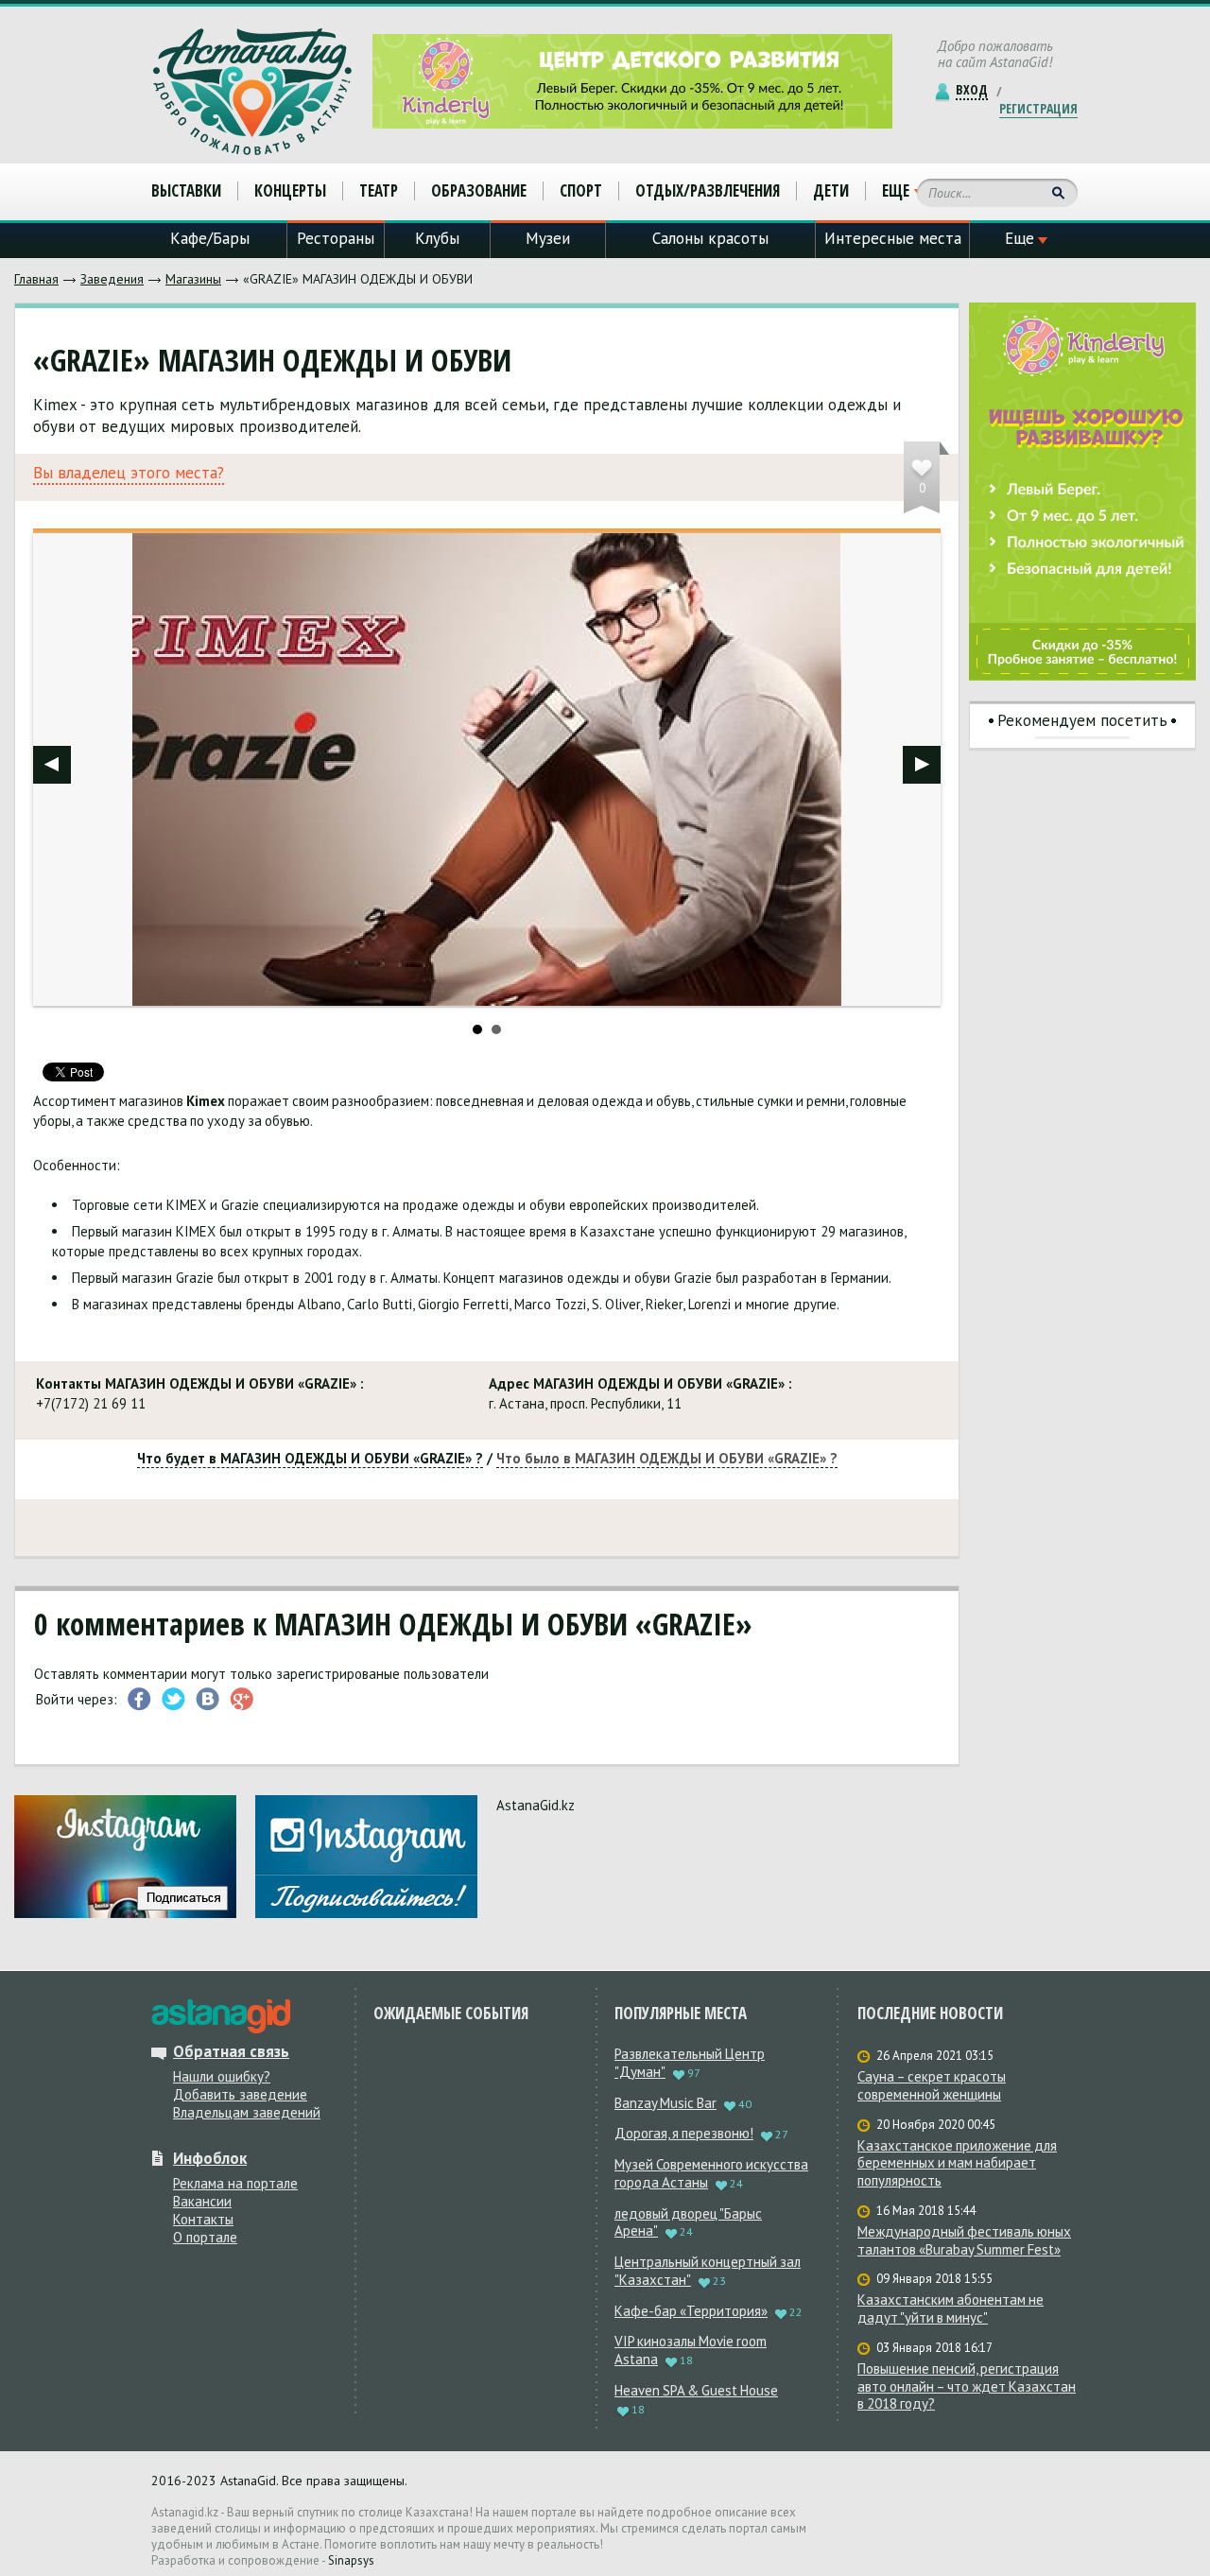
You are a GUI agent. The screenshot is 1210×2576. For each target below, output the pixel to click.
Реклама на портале (235, 2183)
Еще (896, 191)
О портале (205, 2237)
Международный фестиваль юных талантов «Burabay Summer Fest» (964, 2241)
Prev (52, 765)
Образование (479, 190)
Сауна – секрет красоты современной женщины (932, 2086)
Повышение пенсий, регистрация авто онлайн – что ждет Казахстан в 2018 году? (967, 2387)
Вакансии (202, 2201)
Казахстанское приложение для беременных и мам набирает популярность (957, 2164)
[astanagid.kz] (221, 2016)
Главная (36, 279)
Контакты (203, 2219)
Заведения (112, 279)
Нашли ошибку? (222, 2076)
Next (922, 765)
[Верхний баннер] (632, 81)
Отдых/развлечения (708, 190)
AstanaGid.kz (536, 1805)
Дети (831, 190)
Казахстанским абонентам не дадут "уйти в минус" (951, 2309)
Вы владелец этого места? (129, 473)
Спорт (581, 190)
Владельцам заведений (247, 2112)
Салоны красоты (710, 238)
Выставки (186, 190)
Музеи (548, 238)
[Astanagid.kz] (252, 92)
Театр (379, 190)
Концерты (290, 190)
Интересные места (893, 238)
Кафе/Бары (210, 238)
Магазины (193, 279)
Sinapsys (351, 2560)
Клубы (437, 238)
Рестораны (336, 238)
